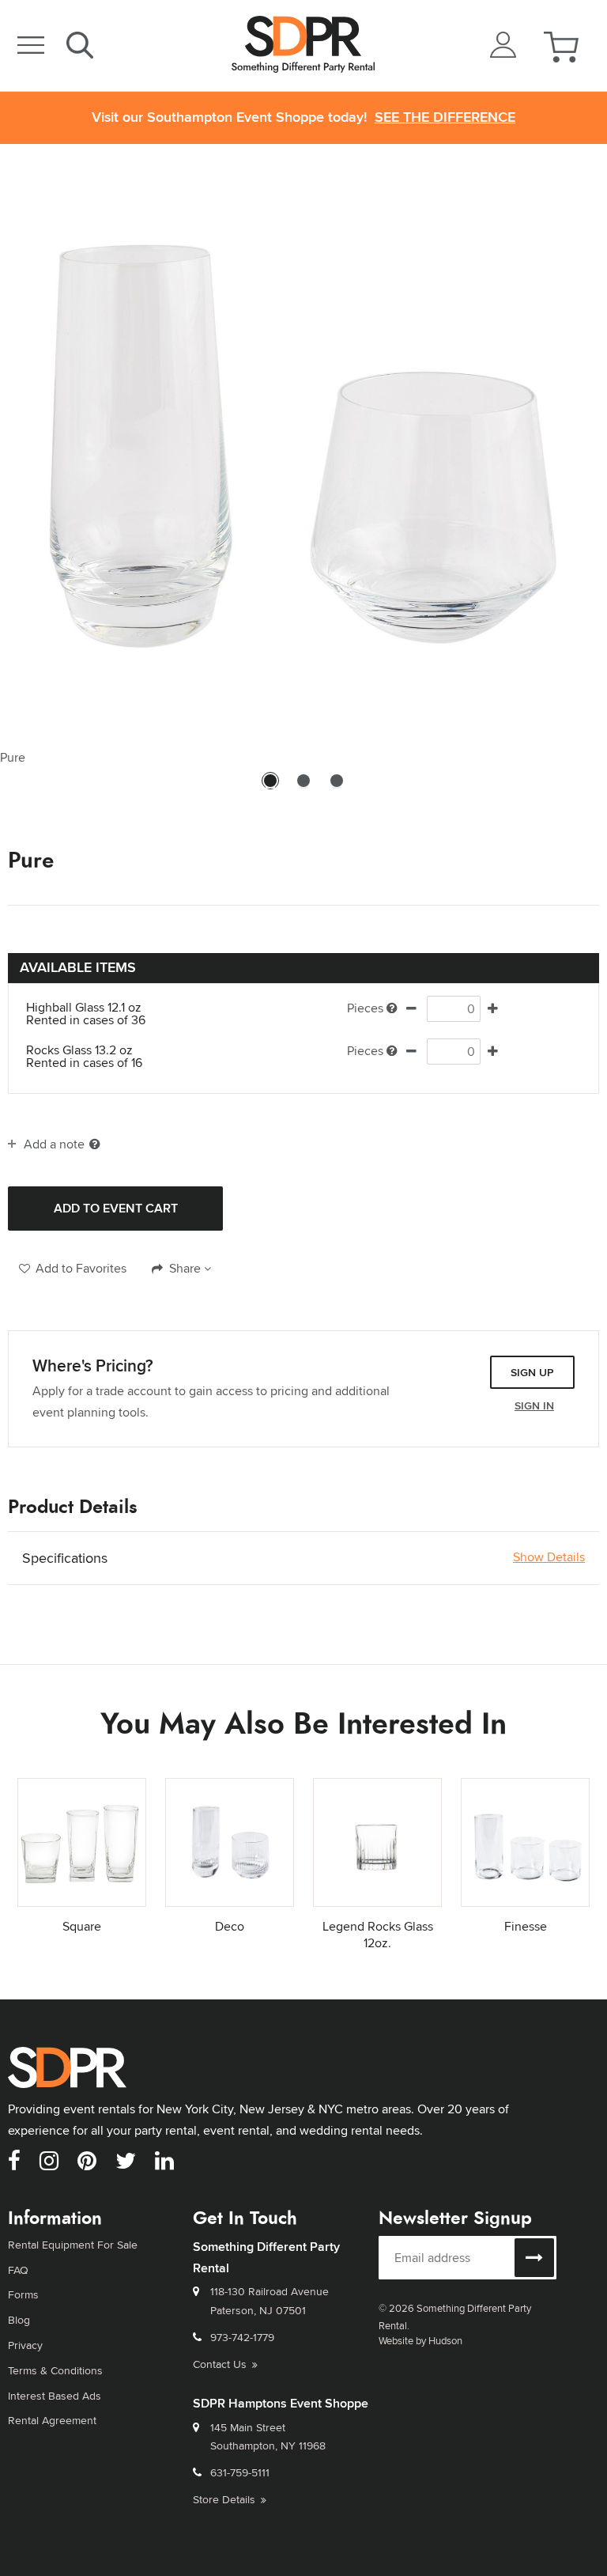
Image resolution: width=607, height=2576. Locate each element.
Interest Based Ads (55, 2396)
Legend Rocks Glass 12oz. (378, 1935)
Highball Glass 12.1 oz (86, 1014)
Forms (23, 2294)
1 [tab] (270, 788)
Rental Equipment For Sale (73, 2245)
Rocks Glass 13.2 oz (84, 1057)
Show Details (549, 1557)
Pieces (365, 1008)
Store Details (224, 2499)
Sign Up (532, 1372)
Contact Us (220, 2364)
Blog (19, 2320)
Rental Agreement (52, 2420)
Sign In (534, 1405)
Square (82, 1926)
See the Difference (445, 117)
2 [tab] (303, 788)
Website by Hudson (420, 2340)
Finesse (526, 1926)
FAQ (18, 2270)
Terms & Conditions (55, 2370)
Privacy (25, 2345)
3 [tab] (337, 788)
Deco (230, 1926)
